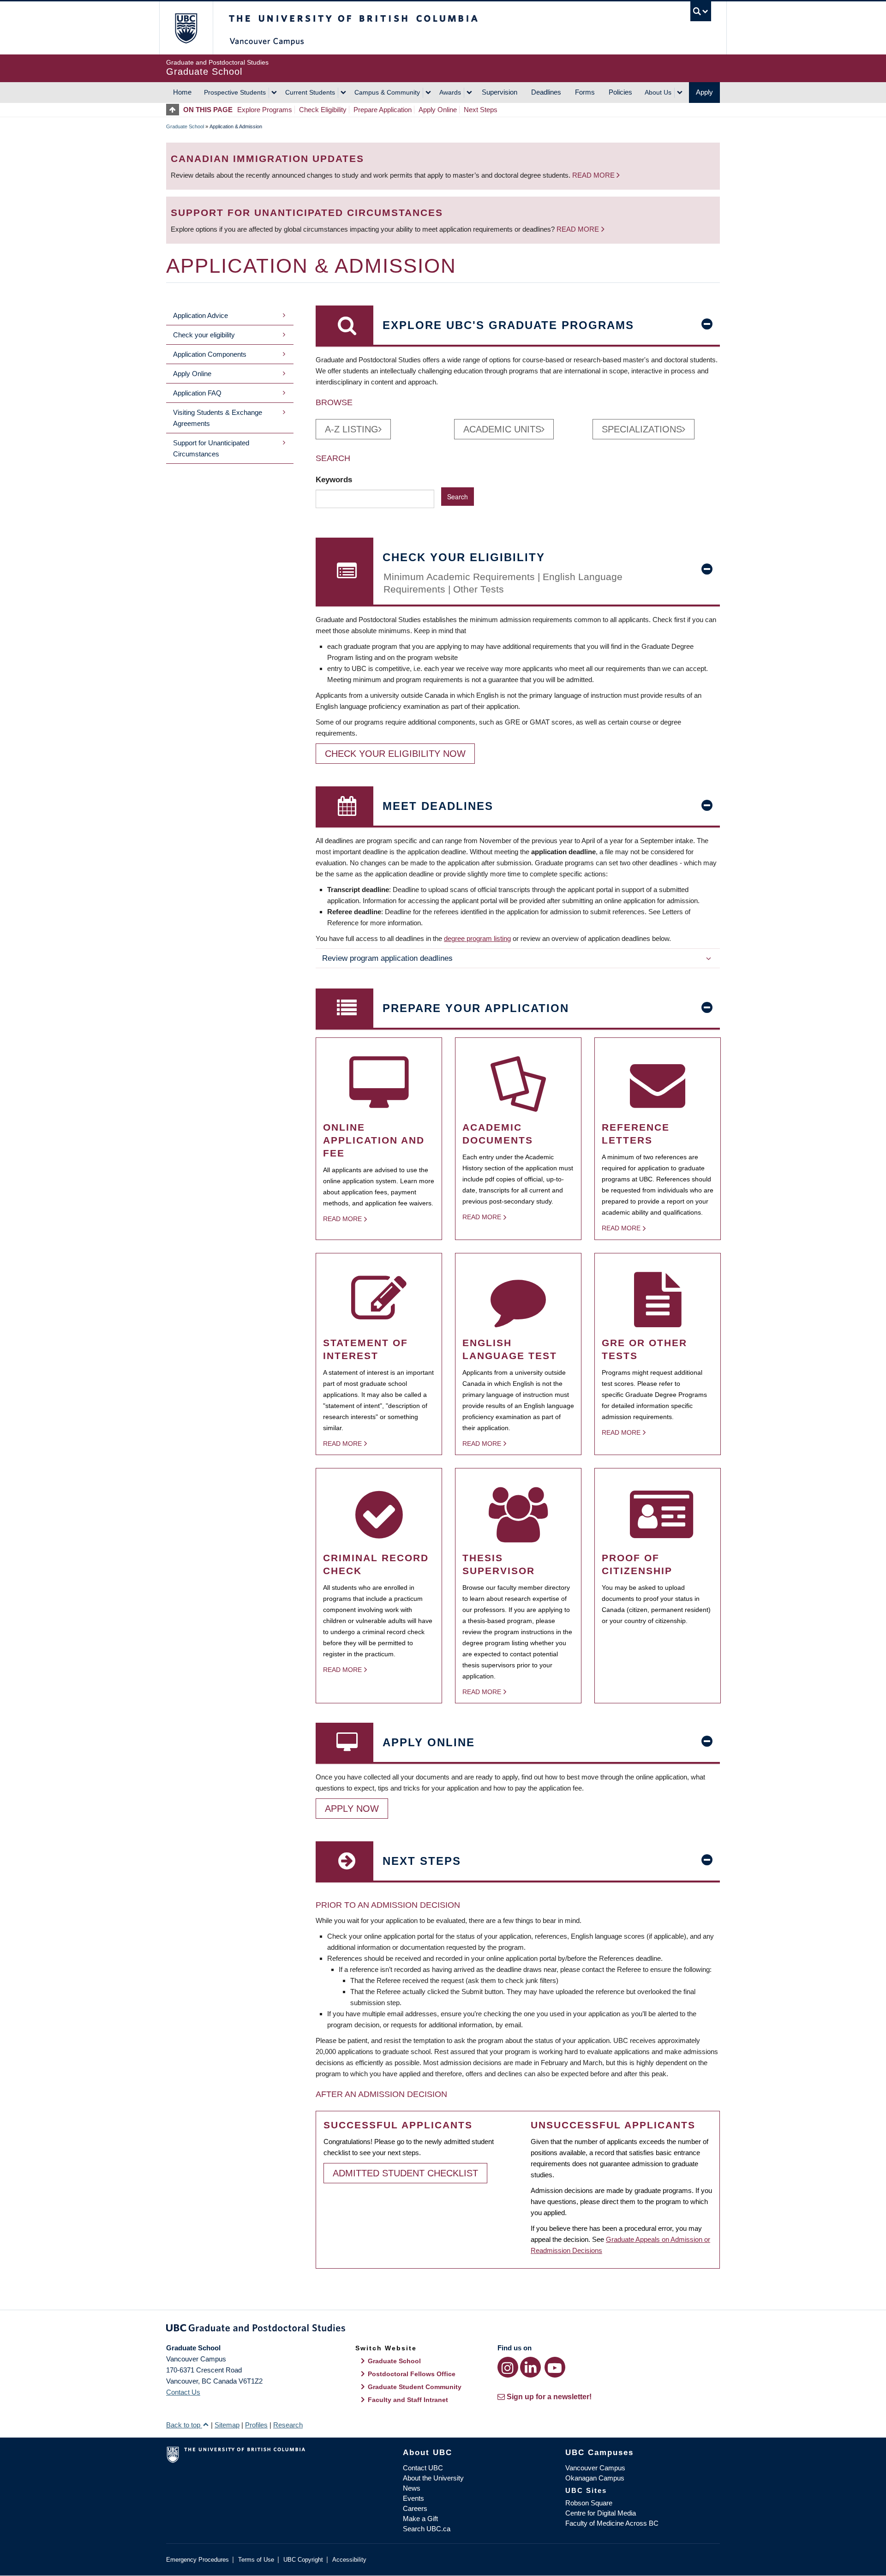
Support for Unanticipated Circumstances (211, 448)
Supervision (500, 92)
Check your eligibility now (395, 754)
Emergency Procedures (198, 2560)
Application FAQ (197, 393)
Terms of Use (256, 2560)
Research (288, 2425)
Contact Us (183, 2392)
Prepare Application (383, 110)
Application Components (210, 354)
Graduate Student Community (415, 2387)
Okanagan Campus (595, 2478)
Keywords (335, 479)
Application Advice (201, 315)
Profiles (256, 2425)
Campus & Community (387, 92)
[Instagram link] (508, 2367)
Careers (415, 2508)
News (412, 2488)
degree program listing (477, 938)
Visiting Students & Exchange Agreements (218, 418)
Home (182, 92)
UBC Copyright (303, 2560)
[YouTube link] (555, 2367)
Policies (620, 92)
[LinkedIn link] (530, 2367)
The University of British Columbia (186, 28)
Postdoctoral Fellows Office (412, 2374)
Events (413, 2498)
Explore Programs (265, 110)
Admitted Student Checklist (405, 2173)
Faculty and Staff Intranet (408, 2400)
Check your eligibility (204, 335)
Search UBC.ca (427, 2529)
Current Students (310, 92)
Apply (704, 92)
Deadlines (546, 92)
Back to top (184, 2425)
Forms (585, 92)
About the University (433, 2478)
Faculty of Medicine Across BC (612, 2523)
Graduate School (185, 126)
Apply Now (352, 1809)
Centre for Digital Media (601, 2513)
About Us (658, 92)
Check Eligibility (323, 110)
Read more (594, 175)
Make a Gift (420, 2519)
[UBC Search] (701, 11)
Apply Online (438, 110)
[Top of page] (175, 110)
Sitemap (227, 2425)
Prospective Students (235, 92)
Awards (450, 92)
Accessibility (349, 2560)
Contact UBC (423, 2468)
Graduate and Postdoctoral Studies (443, 2330)
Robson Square (589, 2503)
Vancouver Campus (595, 2468)
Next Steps (481, 110)
